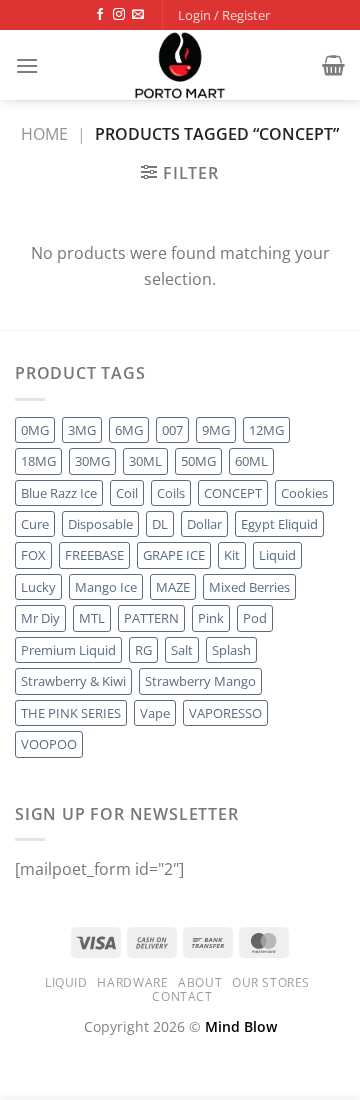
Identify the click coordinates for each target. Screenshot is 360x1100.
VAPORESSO (225, 713)
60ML (251, 461)
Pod (255, 618)
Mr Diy (40, 618)
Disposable (100, 524)
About (200, 982)
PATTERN (151, 618)
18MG (38, 461)
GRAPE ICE (174, 555)
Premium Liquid (68, 650)
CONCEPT (233, 493)
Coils (171, 493)
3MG (82, 430)
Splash (231, 650)
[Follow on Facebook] (100, 15)
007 (172, 430)
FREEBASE (94, 555)
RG (143, 650)
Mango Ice (106, 587)
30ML (145, 461)
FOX (33, 555)
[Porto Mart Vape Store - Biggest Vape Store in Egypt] (180, 65)
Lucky (38, 587)
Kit (232, 555)
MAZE (173, 587)
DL (160, 524)
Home (44, 134)
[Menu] (27, 65)
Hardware (132, 982)
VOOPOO (49, 744)
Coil (127, 493)
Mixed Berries (249, 587)
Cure (35, 524)
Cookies (304, 493)
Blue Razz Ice (59, 493)
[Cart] (333, 65)
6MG (129, 430)
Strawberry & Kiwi (73, 681)
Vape (155, 713)
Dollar (204, 524)
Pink (211, 618)
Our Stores (271, 982)
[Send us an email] (138, 15)
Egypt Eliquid (279, 524)
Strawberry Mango (200, 681)
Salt (182, 650)
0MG (35, 430)
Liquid (277, 555)
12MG (266, 430)
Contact (182, 996)
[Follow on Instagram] (119, 15)
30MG (92, 461)
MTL (92, 618)
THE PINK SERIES (71, 713)
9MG (216, 430)
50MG (198, 461)
